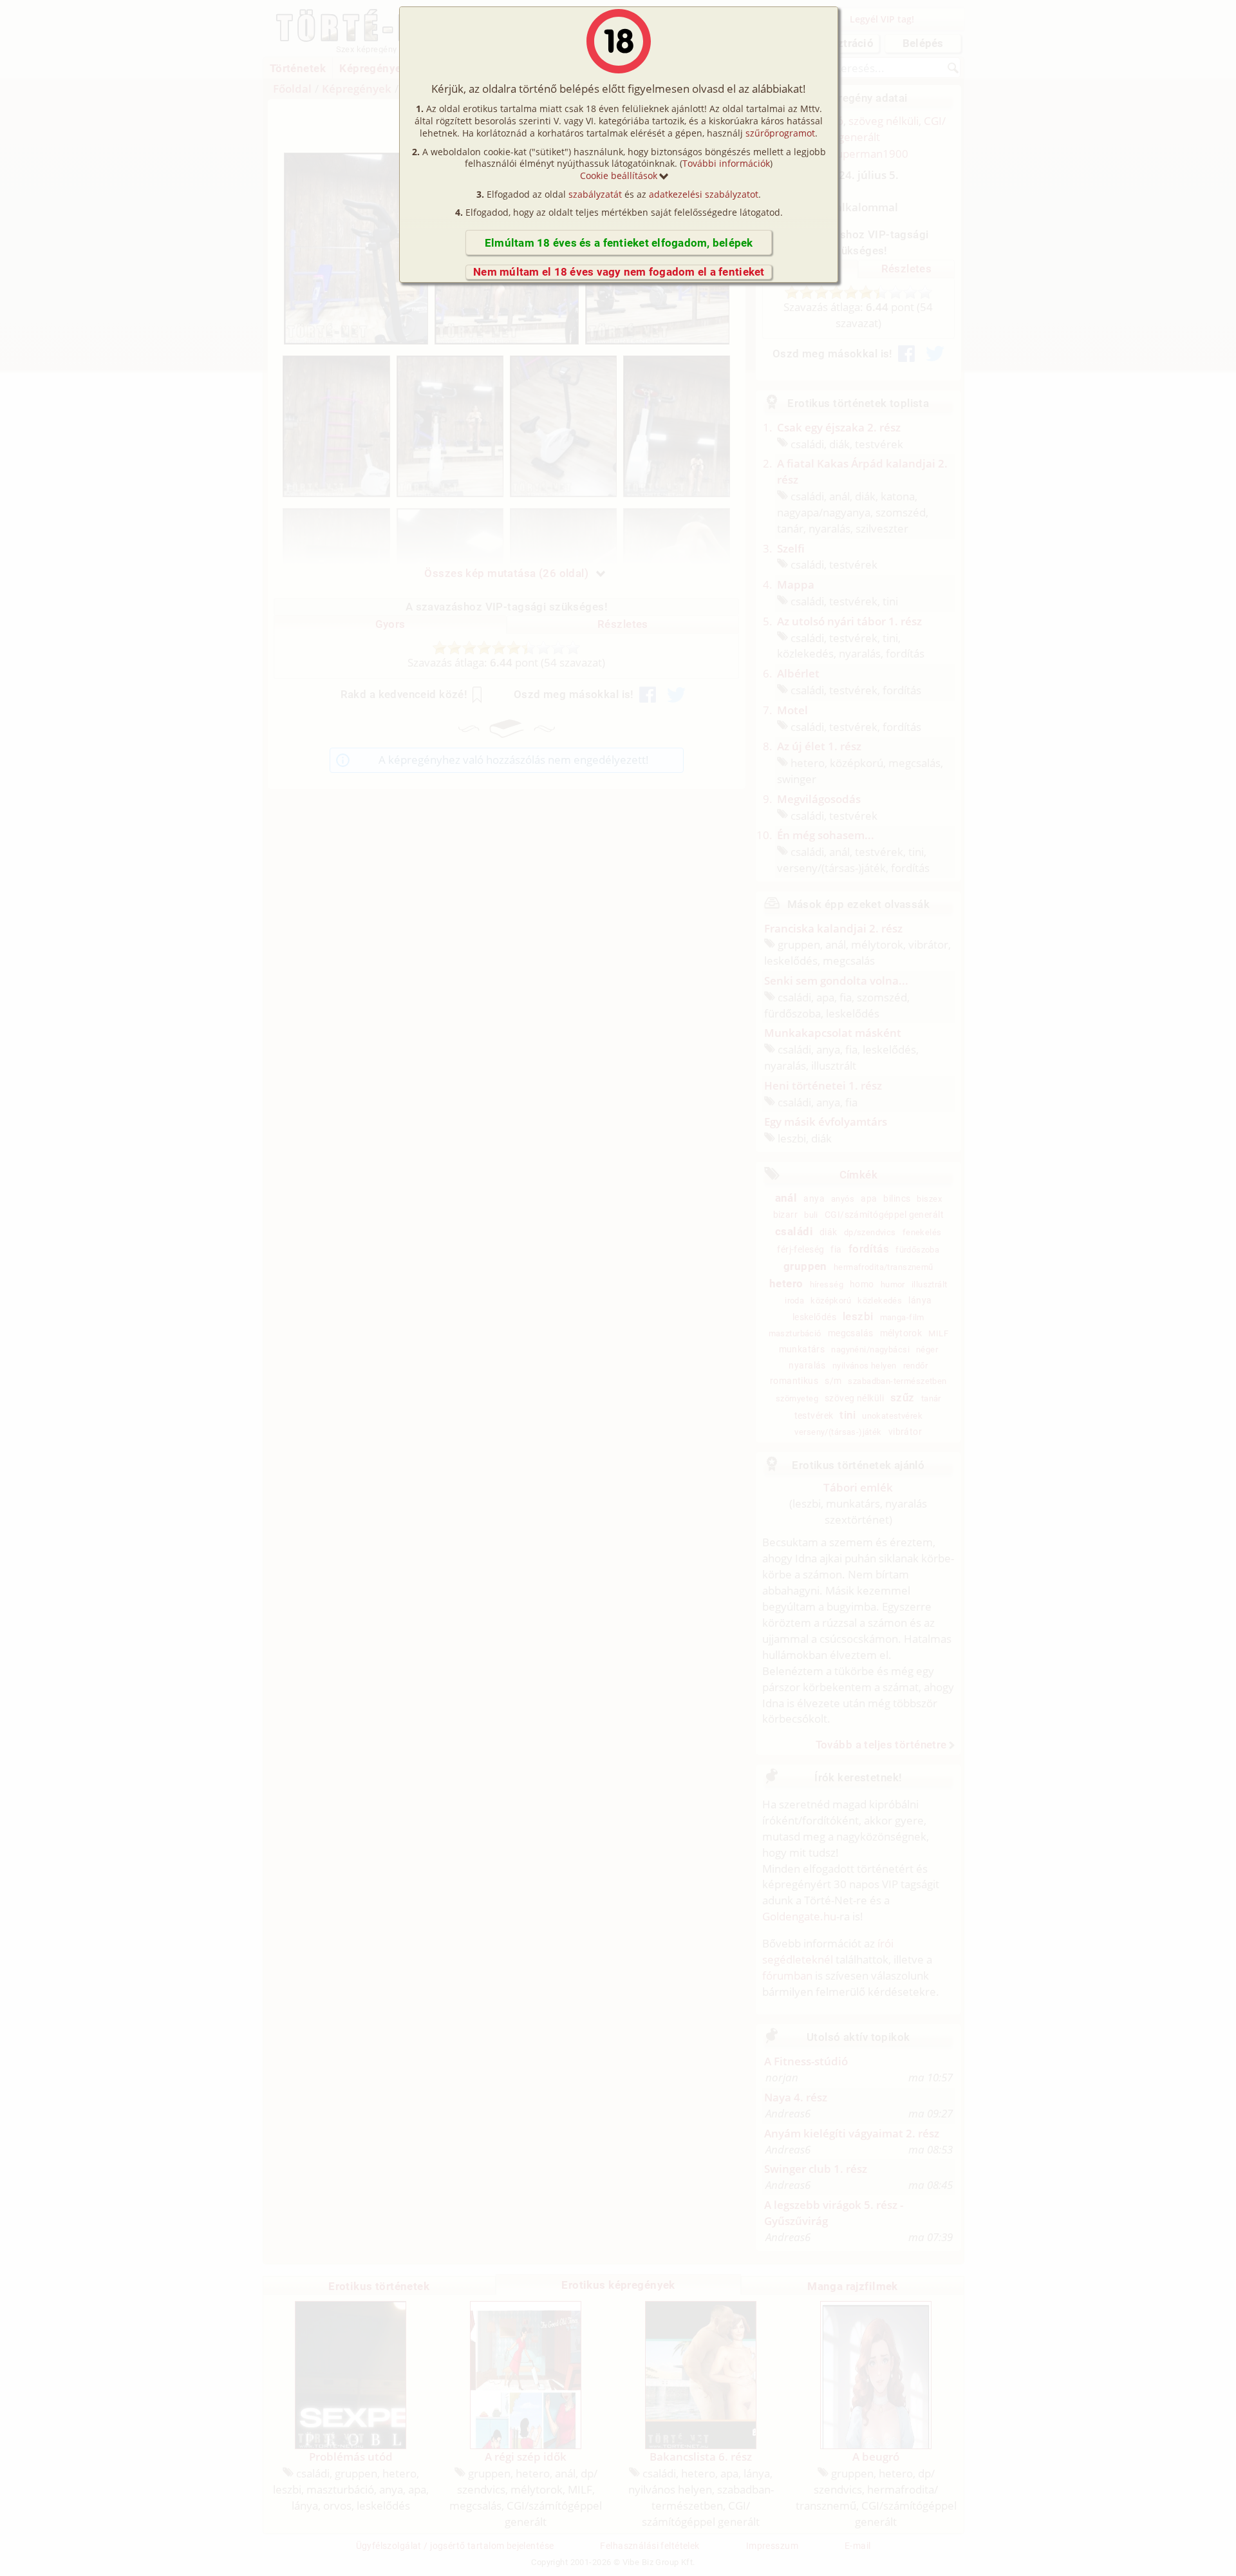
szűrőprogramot (780, 133)
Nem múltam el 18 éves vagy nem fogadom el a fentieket (619, 272)
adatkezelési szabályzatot (704, 194)
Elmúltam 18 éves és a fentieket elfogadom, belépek (619, 243)
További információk (726, 163)
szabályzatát (595, 194)
